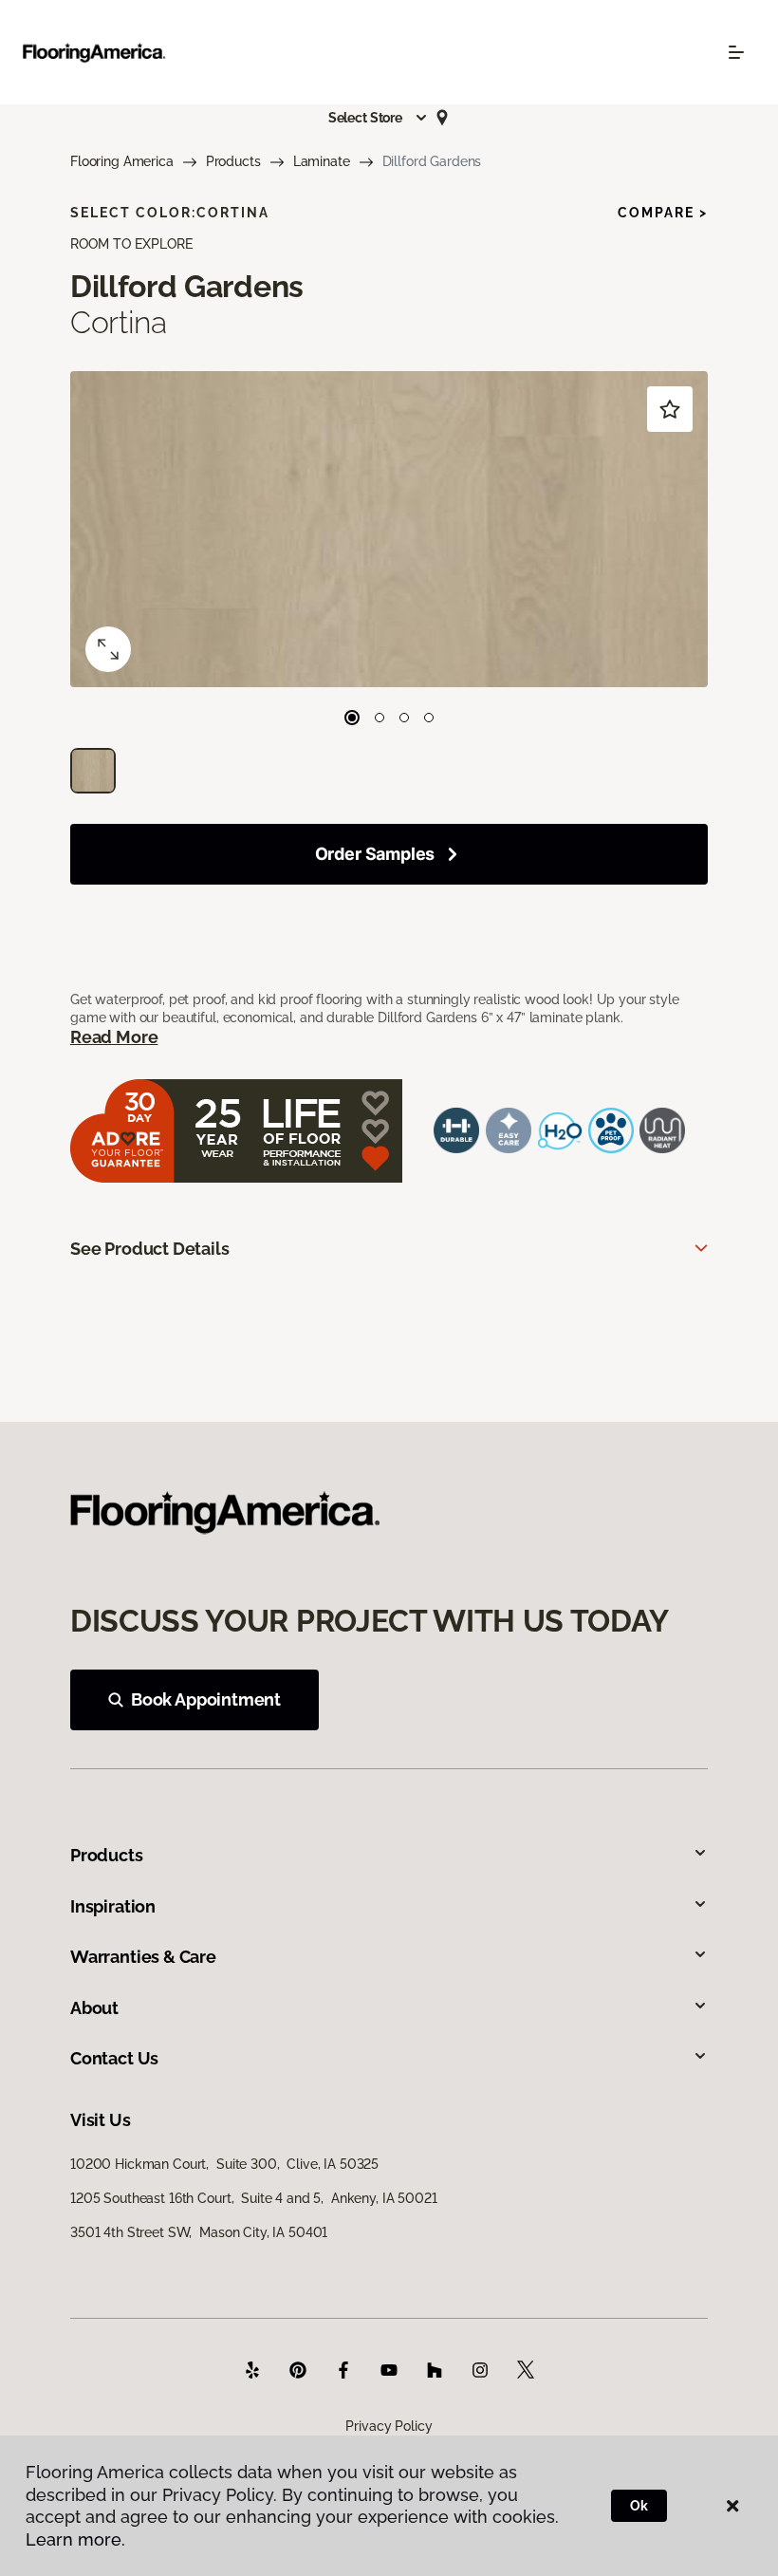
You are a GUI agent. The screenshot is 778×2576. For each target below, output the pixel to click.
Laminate (322, 161)
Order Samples (375, 854)
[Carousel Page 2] (380, 718)
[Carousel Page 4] (429, 718)
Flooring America (122, 161)
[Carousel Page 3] (404, 718)
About (94, 2008)
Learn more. (75, 2539)
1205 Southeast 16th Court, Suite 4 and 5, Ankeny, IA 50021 (254, 2198)
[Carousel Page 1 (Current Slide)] (352, 718)
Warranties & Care (143, 1957)
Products (233, 161)
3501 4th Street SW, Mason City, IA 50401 (199, 2232)
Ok (639, 2506)
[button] (379, 118)
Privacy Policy (389, 2426)
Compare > (663, 213)
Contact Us (114, 2058)
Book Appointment (206, 1699)
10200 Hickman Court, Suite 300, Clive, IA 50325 (224, 2164)
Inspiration (113, 1906)
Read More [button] (114, 1037)
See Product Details (150, 1249)
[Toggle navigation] (736, 52)
